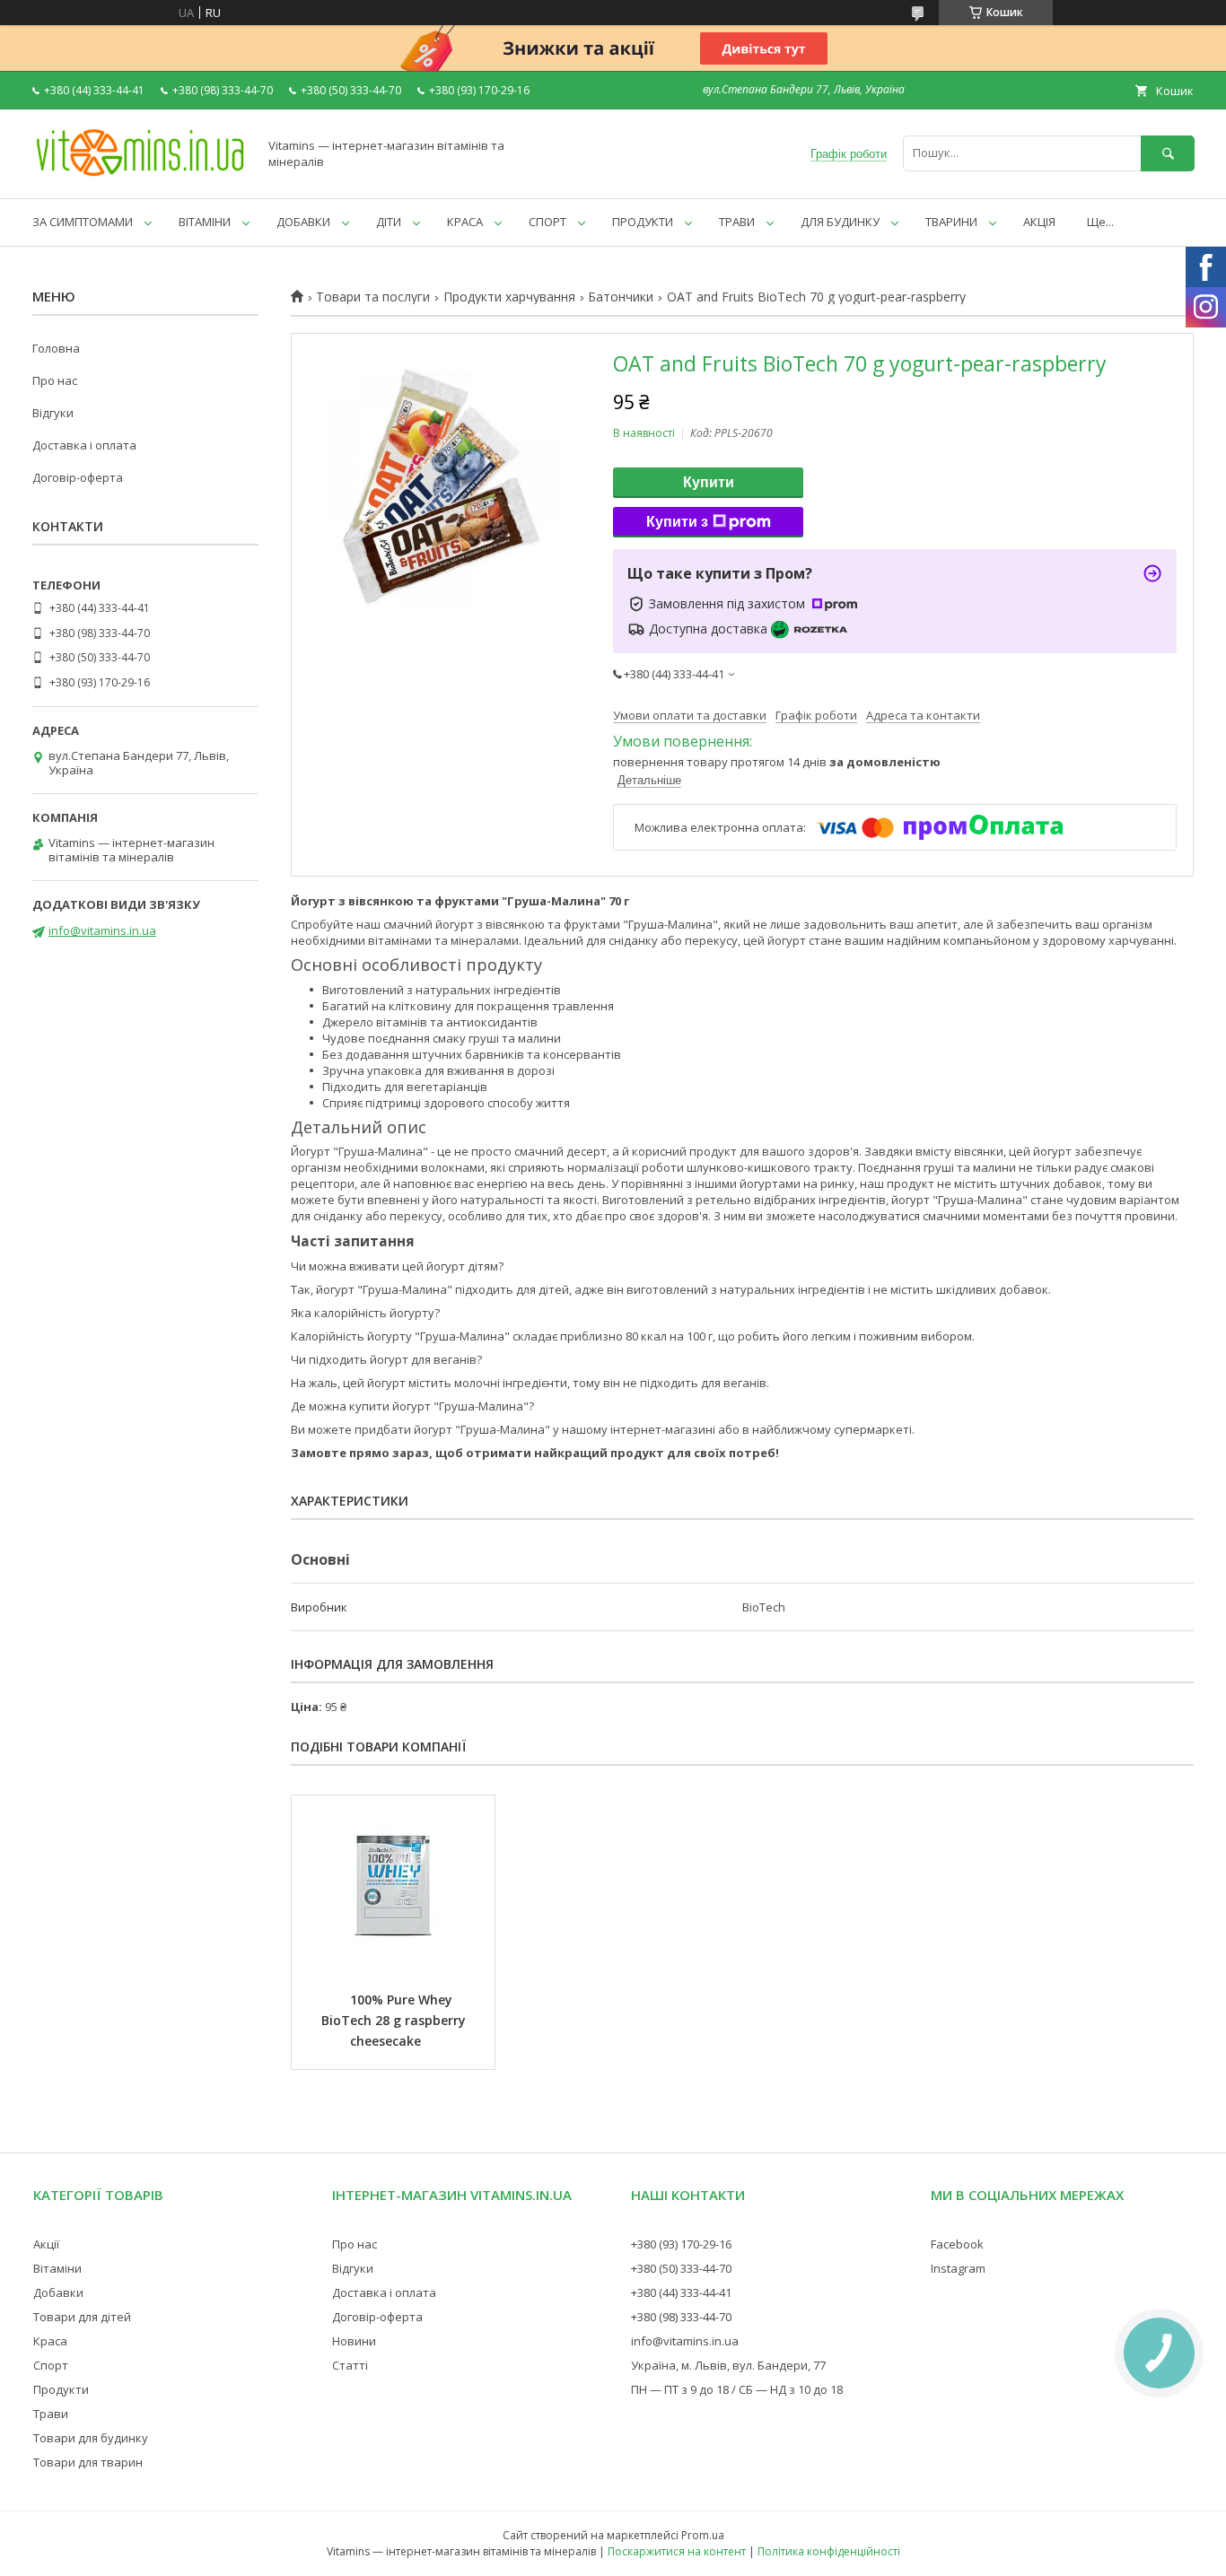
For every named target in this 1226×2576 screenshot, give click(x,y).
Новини (354, 2341)
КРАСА (465, 222)
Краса (50, 2341)
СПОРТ (547, 222)
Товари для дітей (82, 2317)
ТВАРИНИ (951, 222)
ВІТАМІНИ (205, 222)
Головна (56, 348)
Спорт (51, 2365)
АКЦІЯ (1039, 222)
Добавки (58, 2292)
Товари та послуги (373, 297)
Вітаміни (57, 2268)
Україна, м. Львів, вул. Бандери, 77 (728, 2365)
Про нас (55, 380)
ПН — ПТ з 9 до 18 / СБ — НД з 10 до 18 (737, 2389)
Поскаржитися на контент (677, 2551)
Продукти (61, 2389)
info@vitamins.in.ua (102, 930)
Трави (51, 2414)
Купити (709, 482)
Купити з (677, 522)
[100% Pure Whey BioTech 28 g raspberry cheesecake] (393, 1885)
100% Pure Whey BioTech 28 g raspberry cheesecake (395, 2020)
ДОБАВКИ (303, 222)
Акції (46, 2244)
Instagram (958, 2268)
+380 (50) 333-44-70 (681, 2268)
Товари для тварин (88, 2462)
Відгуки (53, 413)
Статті (350, 2365)
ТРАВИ (737, 222)
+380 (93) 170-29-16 (681, 2244)
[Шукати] (1168, 153)
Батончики (621, 297)
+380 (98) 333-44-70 (681, 2317)
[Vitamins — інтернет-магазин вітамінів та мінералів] (140, 175)
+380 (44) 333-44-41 (681, 2292)
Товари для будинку (91, 2438)
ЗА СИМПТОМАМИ (83, 222)
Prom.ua (703, 2535)
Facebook (957, 2244)
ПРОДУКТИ (643, 222)
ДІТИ (389, 222)
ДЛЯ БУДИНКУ (840, 222)
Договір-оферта (78, 477)
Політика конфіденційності (829, 2551)
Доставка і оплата (84, 445)
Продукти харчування (509, 297)
